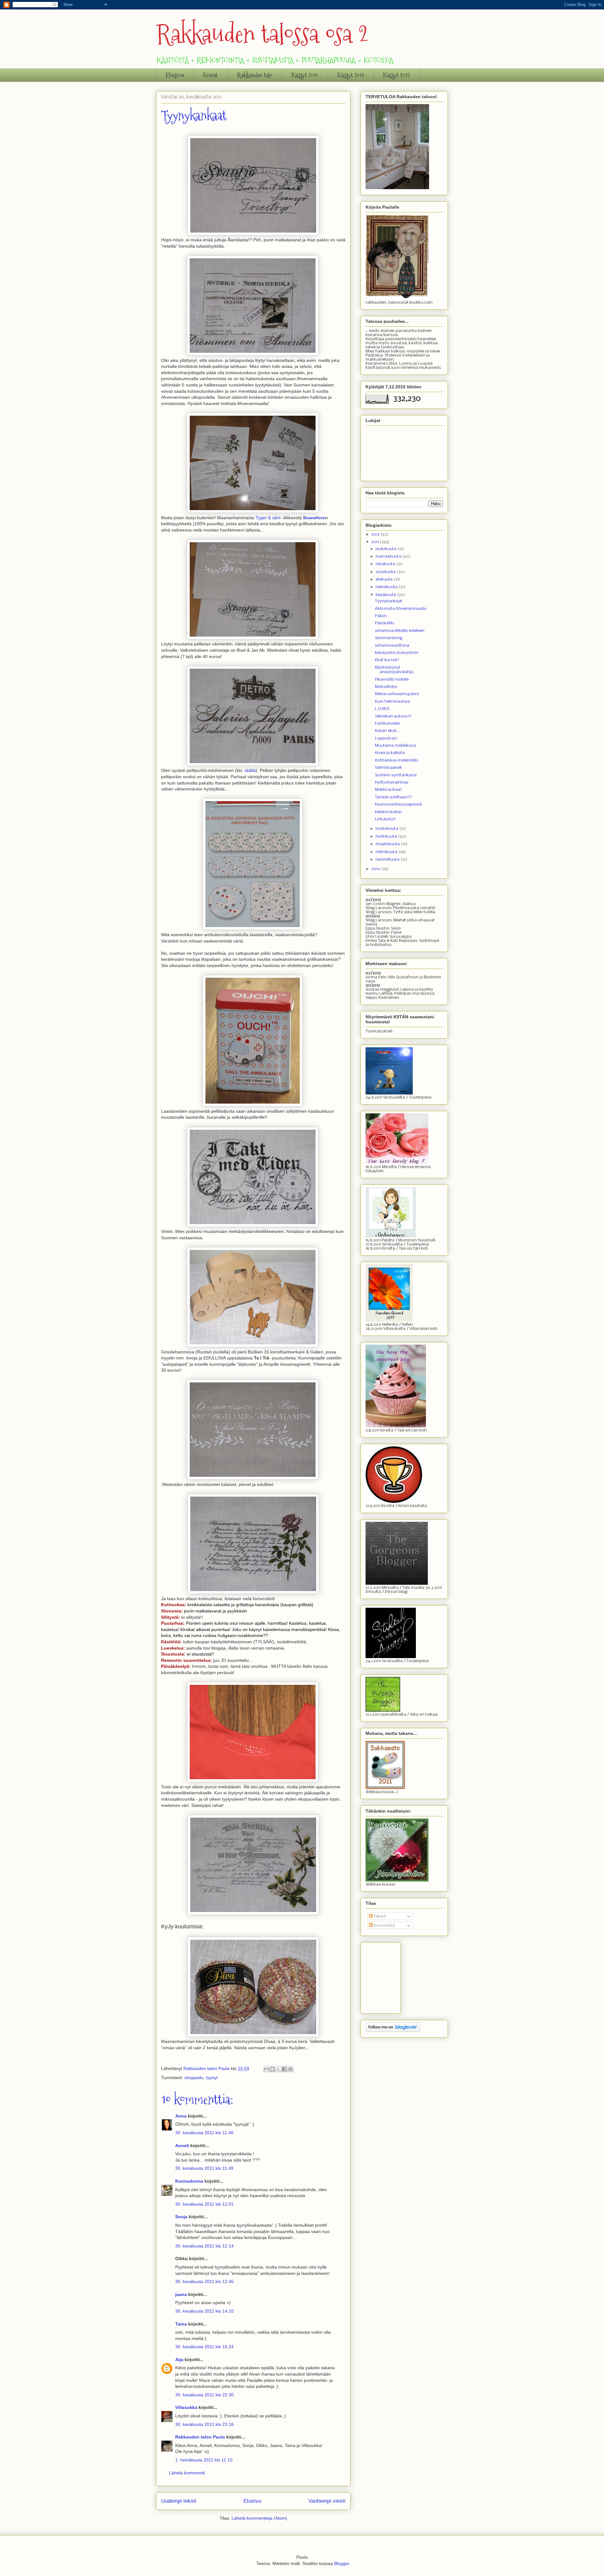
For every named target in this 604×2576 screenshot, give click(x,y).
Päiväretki (384, 623)
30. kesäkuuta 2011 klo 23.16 (204, 2424)
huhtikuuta (387, 837)
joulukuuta (386, 549)
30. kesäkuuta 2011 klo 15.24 (204, 2347)
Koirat (210, 75)
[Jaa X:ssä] (278, 2069)
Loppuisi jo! (386, 738)
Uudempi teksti (179, 2501)
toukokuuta (387, 829)
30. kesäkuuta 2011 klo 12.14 (204, 2246)
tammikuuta (388, 860)
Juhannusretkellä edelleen (400, 631)
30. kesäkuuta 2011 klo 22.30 (204, 2395)
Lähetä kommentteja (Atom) (259, 2518)
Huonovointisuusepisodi (398, 804)
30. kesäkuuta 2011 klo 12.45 (204, 2281)
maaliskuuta (388, 844)
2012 (376, 534)
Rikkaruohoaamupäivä (397, 694)
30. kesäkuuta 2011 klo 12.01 (204, 2204)
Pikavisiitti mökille (392, 680)
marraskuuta (389, 557)
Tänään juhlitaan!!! (394, 797)
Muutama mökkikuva (395, 746)
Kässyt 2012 (397, 75)
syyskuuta (386, 572)
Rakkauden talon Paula (200, 2437)
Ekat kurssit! (387, 660)
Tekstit (380, 1917)
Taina (181, 2324)
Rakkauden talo (255, 75)
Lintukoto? (385, 819)
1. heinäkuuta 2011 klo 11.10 (204, 2460)
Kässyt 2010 (305, 75)
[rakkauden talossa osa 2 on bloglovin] (393, 2030)
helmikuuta (387, 852)
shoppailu (194, 2078)
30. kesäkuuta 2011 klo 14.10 (204, 2311)
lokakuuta (386, 564)
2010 (376, 869)
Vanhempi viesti (327, 2501)
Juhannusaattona (392, 646)
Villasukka (186, 2407)
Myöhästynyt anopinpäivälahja (394, 670)
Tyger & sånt (268, 518)
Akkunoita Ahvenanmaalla (401, 609)
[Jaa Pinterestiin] (290, 2069)
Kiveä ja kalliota (390, 753)
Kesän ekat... (387, 731)
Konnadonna (189, 2181)
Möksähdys (386, 687)
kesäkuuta (386, 595)
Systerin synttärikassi (396, 775)
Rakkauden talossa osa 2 (262, 34)
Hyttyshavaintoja (392, 782)
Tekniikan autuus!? (393, 716)
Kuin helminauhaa (392, 702)
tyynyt (212, 2078)
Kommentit (384, 1926)
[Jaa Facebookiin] (284, 2069)
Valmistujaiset (389, 768)
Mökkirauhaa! (389, 790)
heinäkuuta (387, 587)
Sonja (181, 2217)
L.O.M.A (382, 709)
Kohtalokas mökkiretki (397, 760)
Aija (179, 2359)
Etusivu (175, 75)
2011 (375, 542)
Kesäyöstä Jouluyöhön (397, 653)
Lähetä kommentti (187, 2473)
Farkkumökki (387, 724)
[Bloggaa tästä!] (272, 2069)
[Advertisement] (397, 1976)
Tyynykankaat (389, 601)
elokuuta (385, 579)
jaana (181, 2294)
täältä (250, 770)
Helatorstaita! (389, 812)
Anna (181, 2116)
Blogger (342, 2563)
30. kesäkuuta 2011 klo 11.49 (204, 2168)
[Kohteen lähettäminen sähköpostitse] (266, 2069)
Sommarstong (389, 638)
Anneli (182, 2146)
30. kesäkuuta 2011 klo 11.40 (204, 2133)
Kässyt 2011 (351, 75)
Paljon (381, 616)
